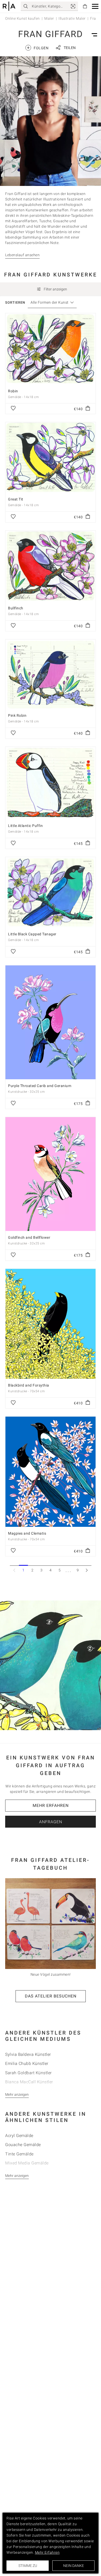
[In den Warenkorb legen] (88, 409)
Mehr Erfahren (51, 1805)
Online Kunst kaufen (23, 18)
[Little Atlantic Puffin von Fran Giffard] (51, 783)
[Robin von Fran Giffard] (51, 349)
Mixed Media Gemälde (27, 2163)
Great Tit (16, 499)
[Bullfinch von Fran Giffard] (51, 566)
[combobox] (50, 302)
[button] (95, 6)
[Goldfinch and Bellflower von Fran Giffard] (51, 1174)
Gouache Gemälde (23, 2145)
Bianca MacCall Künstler (29, 2082)
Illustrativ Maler (72, 18)
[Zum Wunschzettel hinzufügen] (13, 409)
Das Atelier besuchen (51, 1996)
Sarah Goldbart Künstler (28, 2073)
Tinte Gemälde (19, 2154)
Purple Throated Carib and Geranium (40, 1086)
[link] (73, 6)
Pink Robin (17, 715)
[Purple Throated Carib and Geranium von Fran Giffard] (51, 1022)
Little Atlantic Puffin (25, 826)
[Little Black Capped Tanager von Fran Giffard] (51, 892)
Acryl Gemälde (19, 2136)
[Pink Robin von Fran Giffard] (51, 674)
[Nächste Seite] (87, 1570)
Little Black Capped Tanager (32, 934)
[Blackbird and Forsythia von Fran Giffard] (51, 1324)
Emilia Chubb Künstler (27, 2063)
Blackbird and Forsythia (29, 1385)
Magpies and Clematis (27, 1533)
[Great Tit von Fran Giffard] (51, 457)
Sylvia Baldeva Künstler (28, 2054)
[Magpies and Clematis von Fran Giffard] (51, 1472)
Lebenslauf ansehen (22, 255)
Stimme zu (28, 2566)
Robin (13, 391)
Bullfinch (16, 608)
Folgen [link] (38, 48)
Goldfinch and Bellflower (29, 1237)
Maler (49, 18)
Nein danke (74, 2566)
